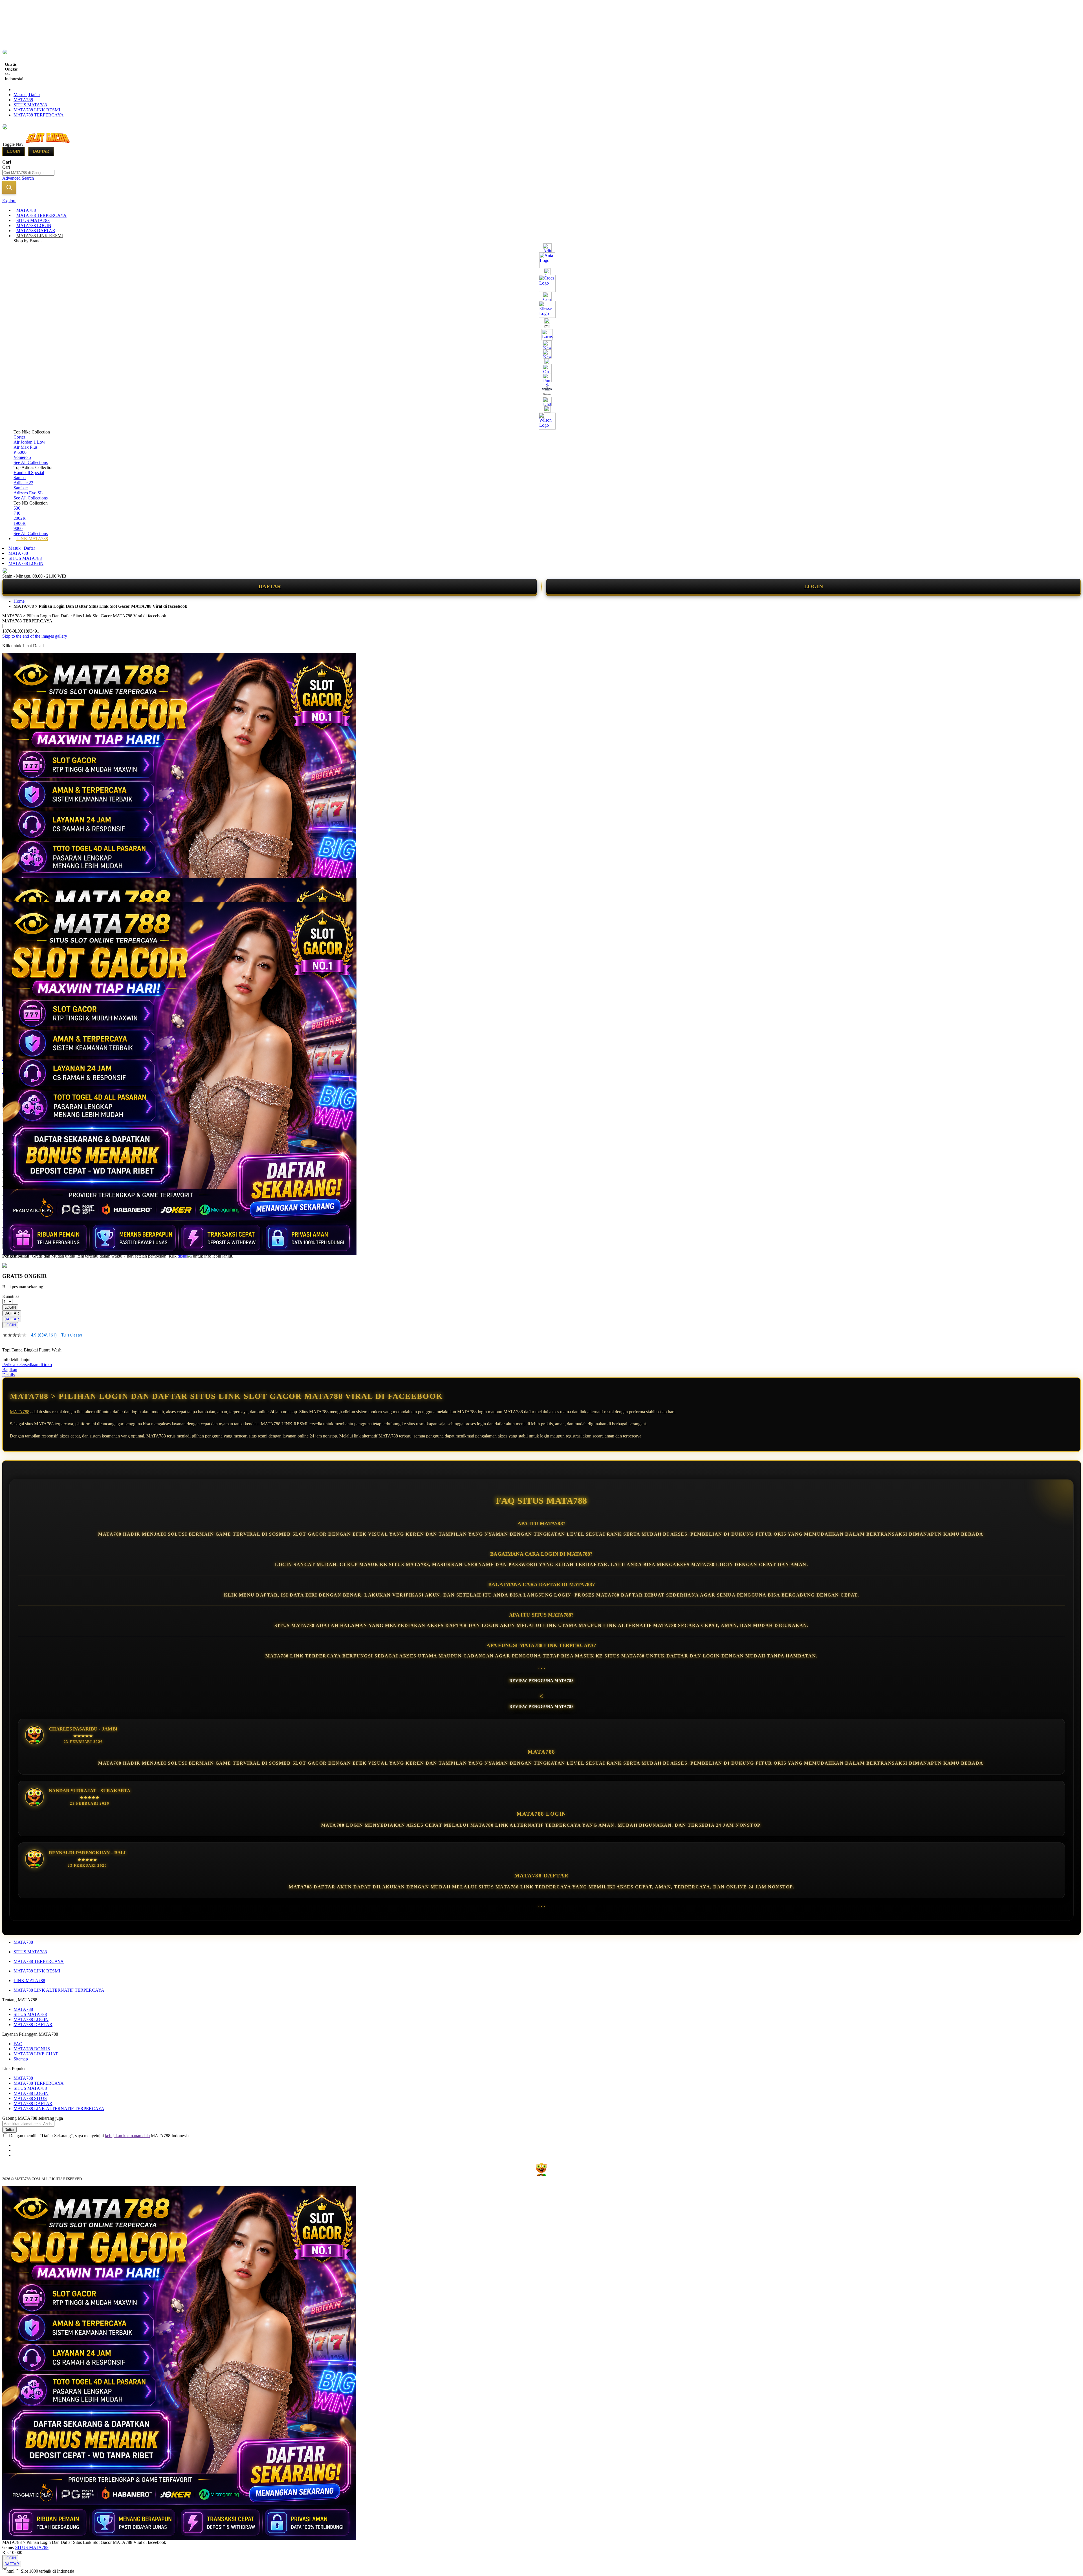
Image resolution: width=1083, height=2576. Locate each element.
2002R (20, 518)
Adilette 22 (23, 483)
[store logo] (49, 144)
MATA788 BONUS (32, 2049)
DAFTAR (270, 586)
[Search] (9, 187)
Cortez (19, 437)
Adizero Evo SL (28, 493)
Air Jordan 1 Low (29, 442)
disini (182, 1256)
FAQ (18, 2044)
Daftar (41, 151)
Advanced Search (18, 178)
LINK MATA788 (29, 1981)
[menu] (541, 375)
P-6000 (20, 452)
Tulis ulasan (72, 1335)
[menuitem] (26, 210)
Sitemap (21, 2059)
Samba (20, 478)
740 (17, 513)
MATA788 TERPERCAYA (39, 115)
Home (19, 601)
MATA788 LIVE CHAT (36, 2054)
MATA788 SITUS (30, 2098)
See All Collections (31, 462)
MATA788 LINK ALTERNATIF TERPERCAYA (59, 1990)
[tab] (541, 201)
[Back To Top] (5, 2568)
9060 (18, 528)
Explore (9, 201)
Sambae (21, 488)
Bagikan (10, 1370)
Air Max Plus (26, 447)
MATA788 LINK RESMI (37, 110)
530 (17, 508)
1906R (20, 523)
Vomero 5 (22, 457)
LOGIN (814, 586)
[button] (14, 889)
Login (14, 151)
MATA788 (23, 100)
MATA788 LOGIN (26, 563)
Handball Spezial (29, 473)
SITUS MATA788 (30, 105)
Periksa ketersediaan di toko (27, 1365)
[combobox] (28, 173)
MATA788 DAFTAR (33, 2025)
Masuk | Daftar (27, 95)
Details (8, 1375)
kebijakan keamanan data (127, 2136)
